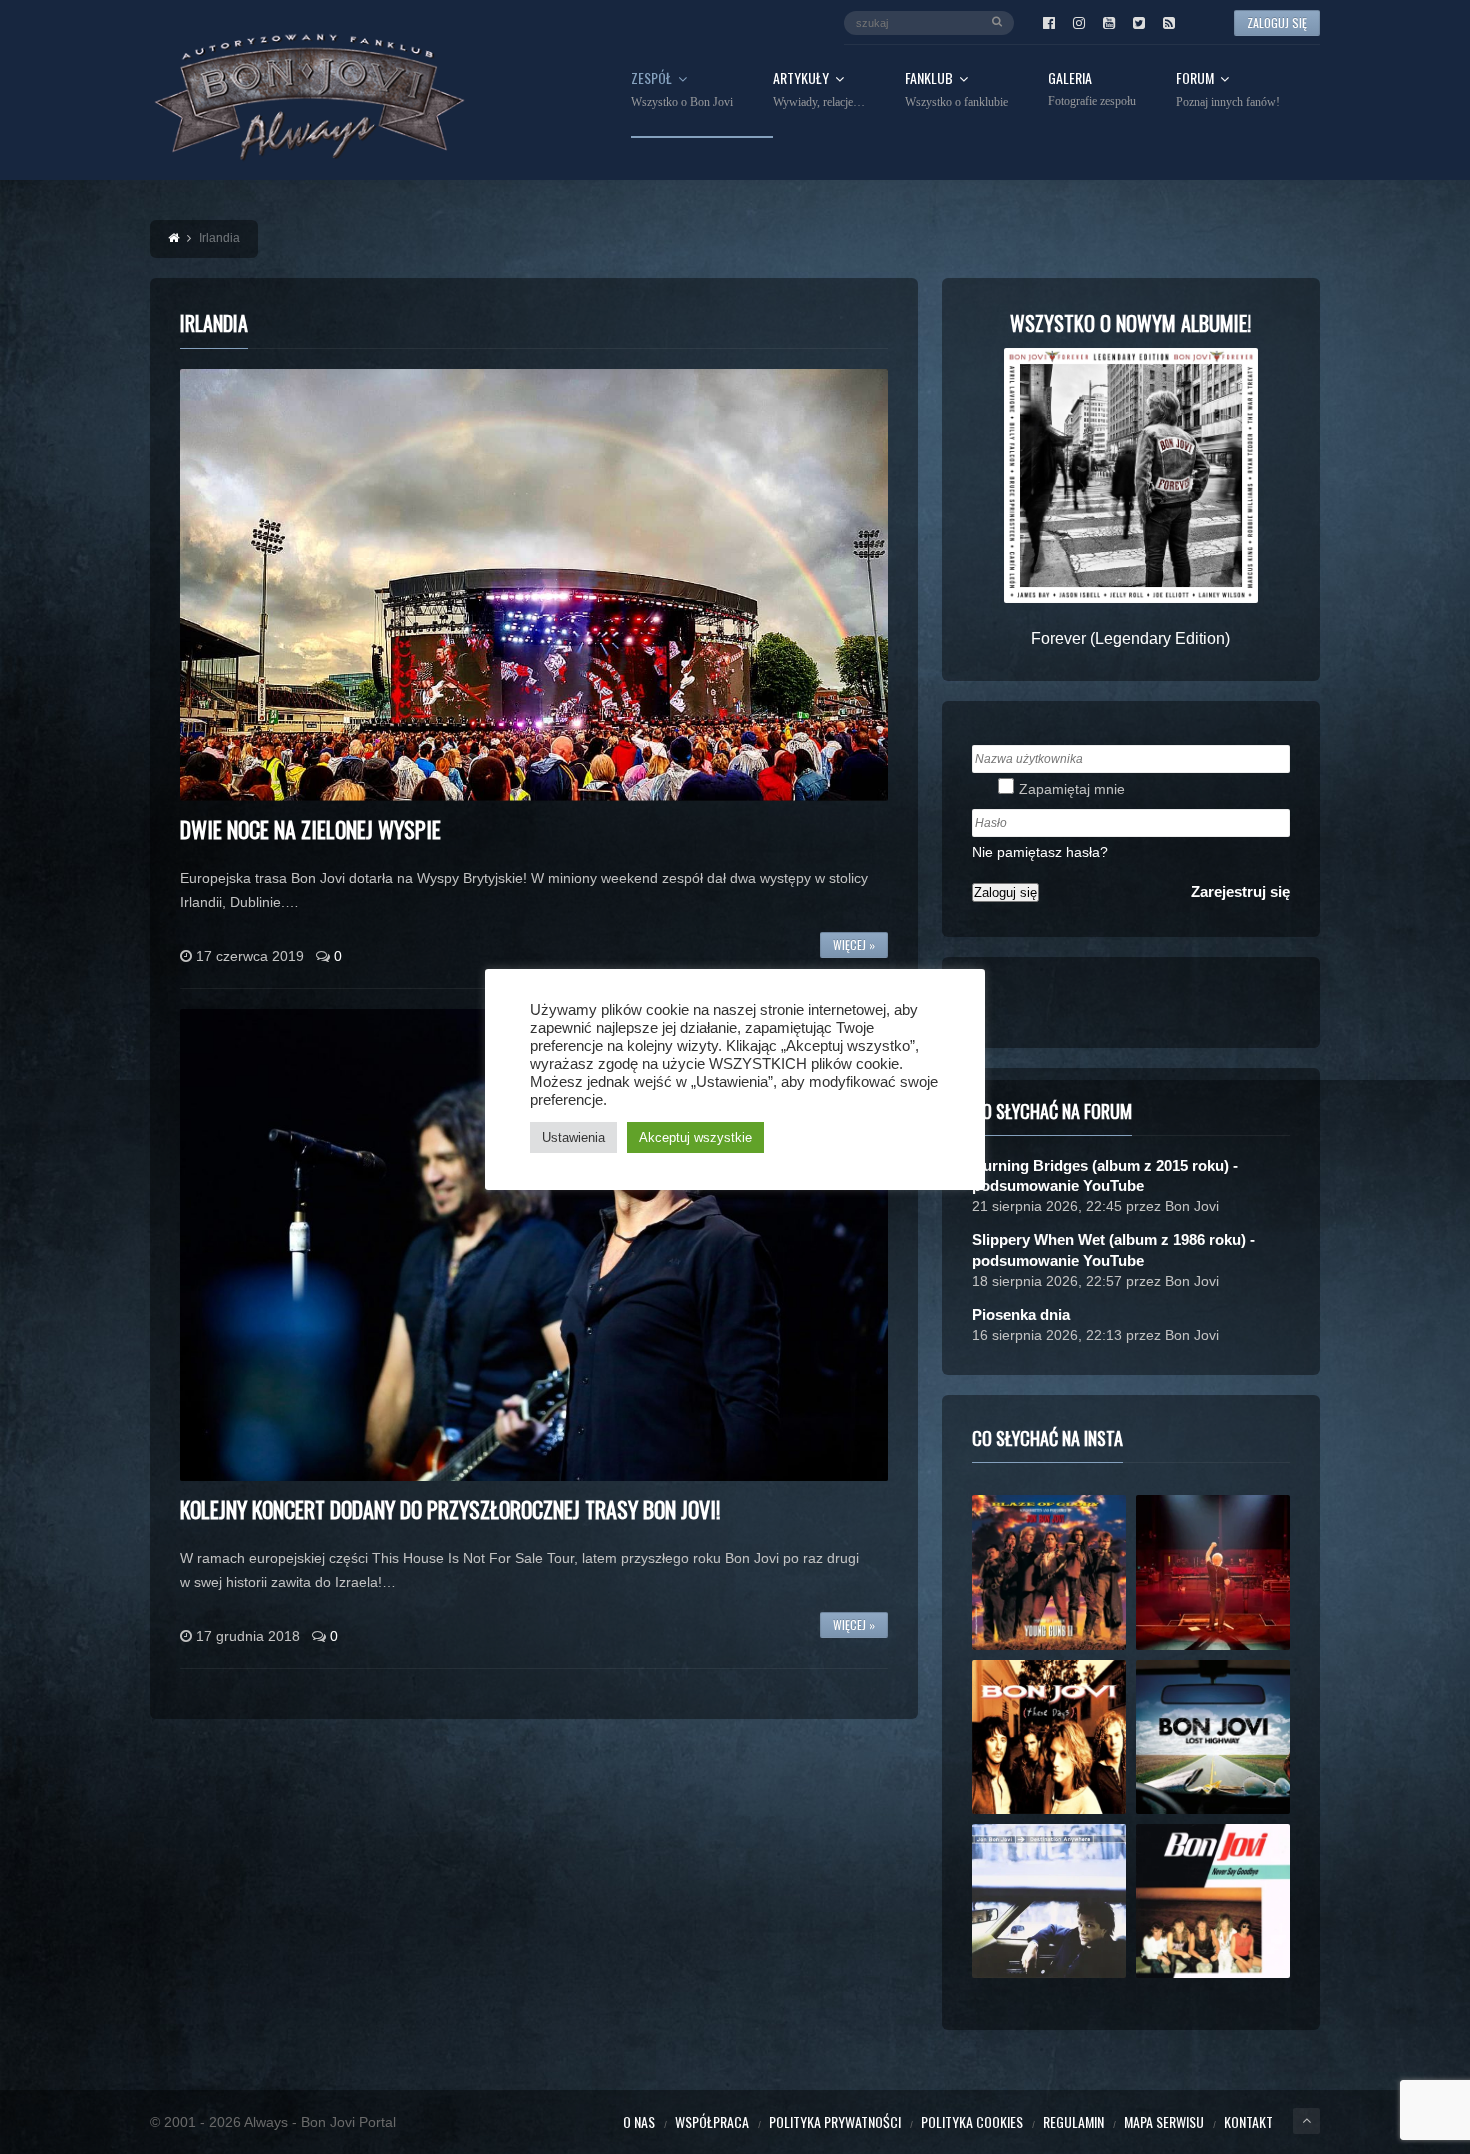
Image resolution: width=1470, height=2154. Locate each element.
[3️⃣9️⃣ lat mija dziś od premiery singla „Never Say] (1213, 1901)
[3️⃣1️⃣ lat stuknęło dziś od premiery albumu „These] (1049, 1737)
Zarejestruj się (1240, 891)
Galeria (1092, 89)
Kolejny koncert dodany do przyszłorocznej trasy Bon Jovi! (450, 1509)
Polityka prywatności (835, 2121)
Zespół (682, 90)
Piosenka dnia (1021, 1314)
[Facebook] (1049, 23)
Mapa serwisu (1164, 2121)
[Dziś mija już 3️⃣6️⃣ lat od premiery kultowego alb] (1049, 1572)
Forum (1228, 90)
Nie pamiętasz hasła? (1040, 852)
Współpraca (712, 2121)
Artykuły (819, 90)
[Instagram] (1079, 23)
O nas (639, 2121)
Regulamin (1073, 2121)
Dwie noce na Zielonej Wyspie (310, 829)
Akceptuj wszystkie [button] (695, 1137)
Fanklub (956, 90)
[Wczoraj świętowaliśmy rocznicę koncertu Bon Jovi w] (1213, 1737)
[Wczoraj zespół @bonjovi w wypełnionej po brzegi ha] (1213, 1572)
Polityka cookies (972, 2121)
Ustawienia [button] (573, 1137)
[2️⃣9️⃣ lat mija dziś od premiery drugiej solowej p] (1049, 1901)
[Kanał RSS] (1169, 23)
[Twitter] (1139, 23)
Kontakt (1248, 2121)
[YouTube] (1109, 23)
